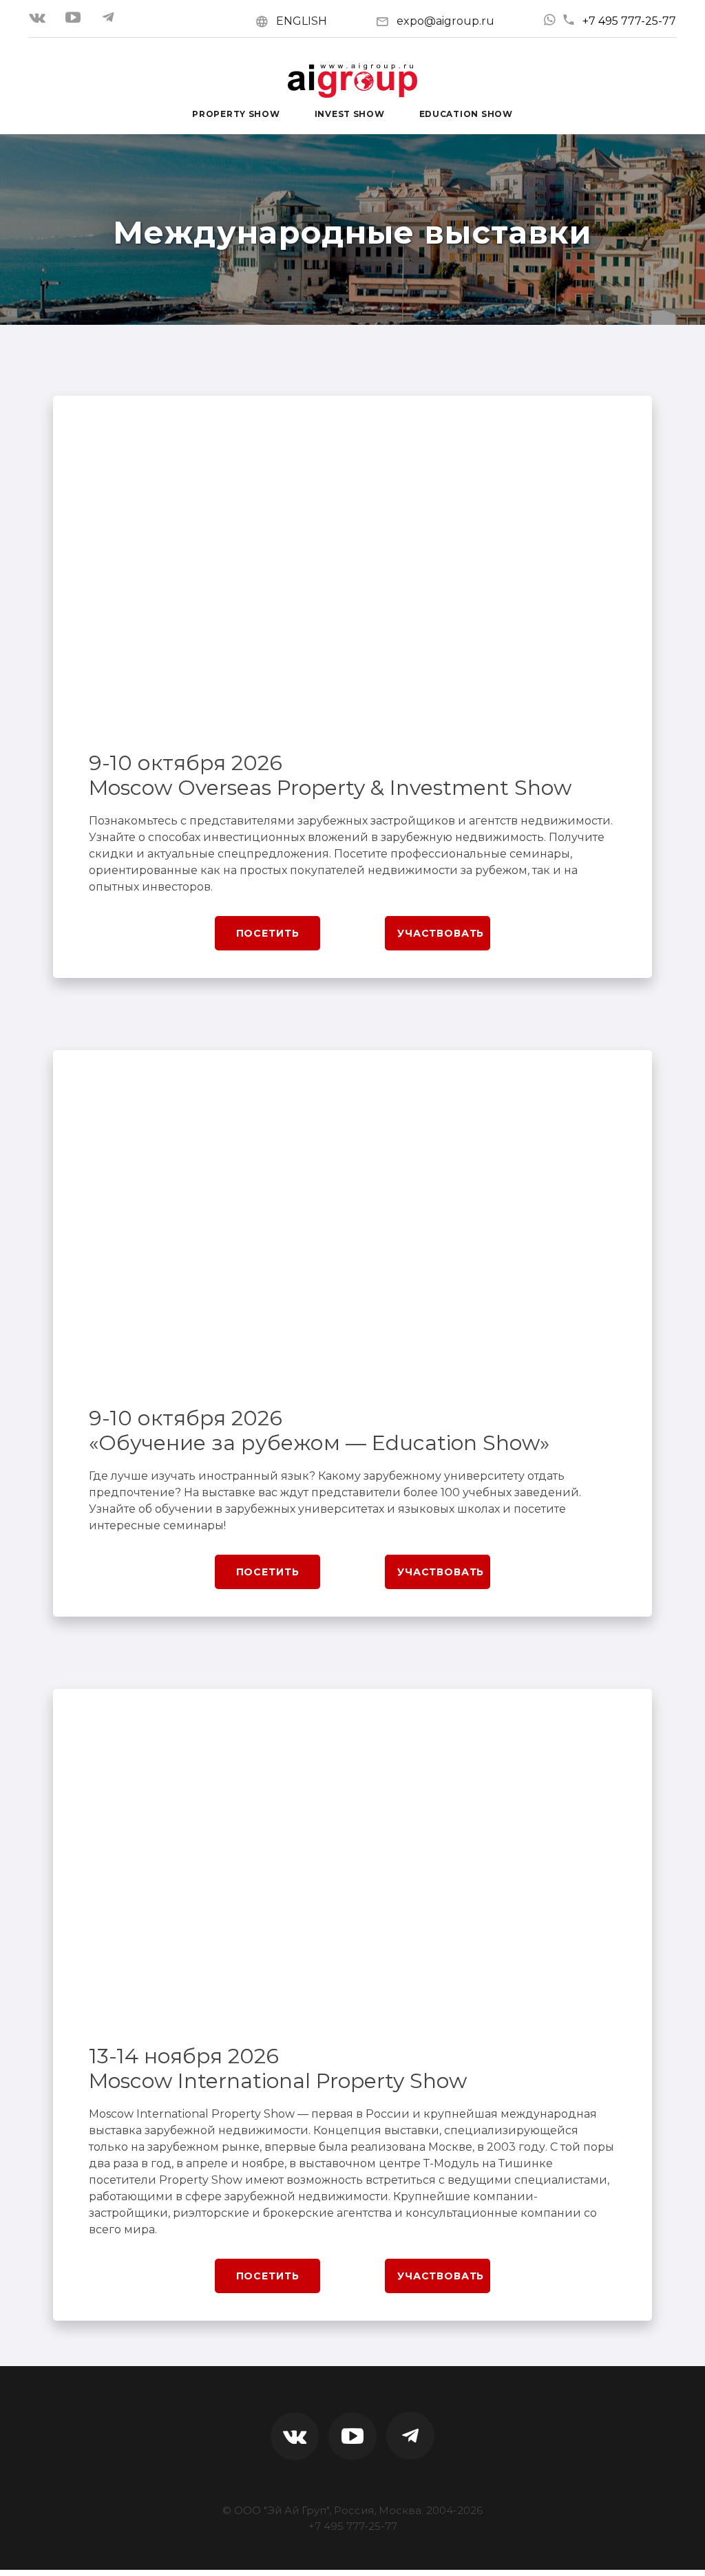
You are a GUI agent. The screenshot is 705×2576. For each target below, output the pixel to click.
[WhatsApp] (549, 20)
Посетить (268, 933)
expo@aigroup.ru (445, 21)
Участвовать (441, 933)
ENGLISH (302, 21)
